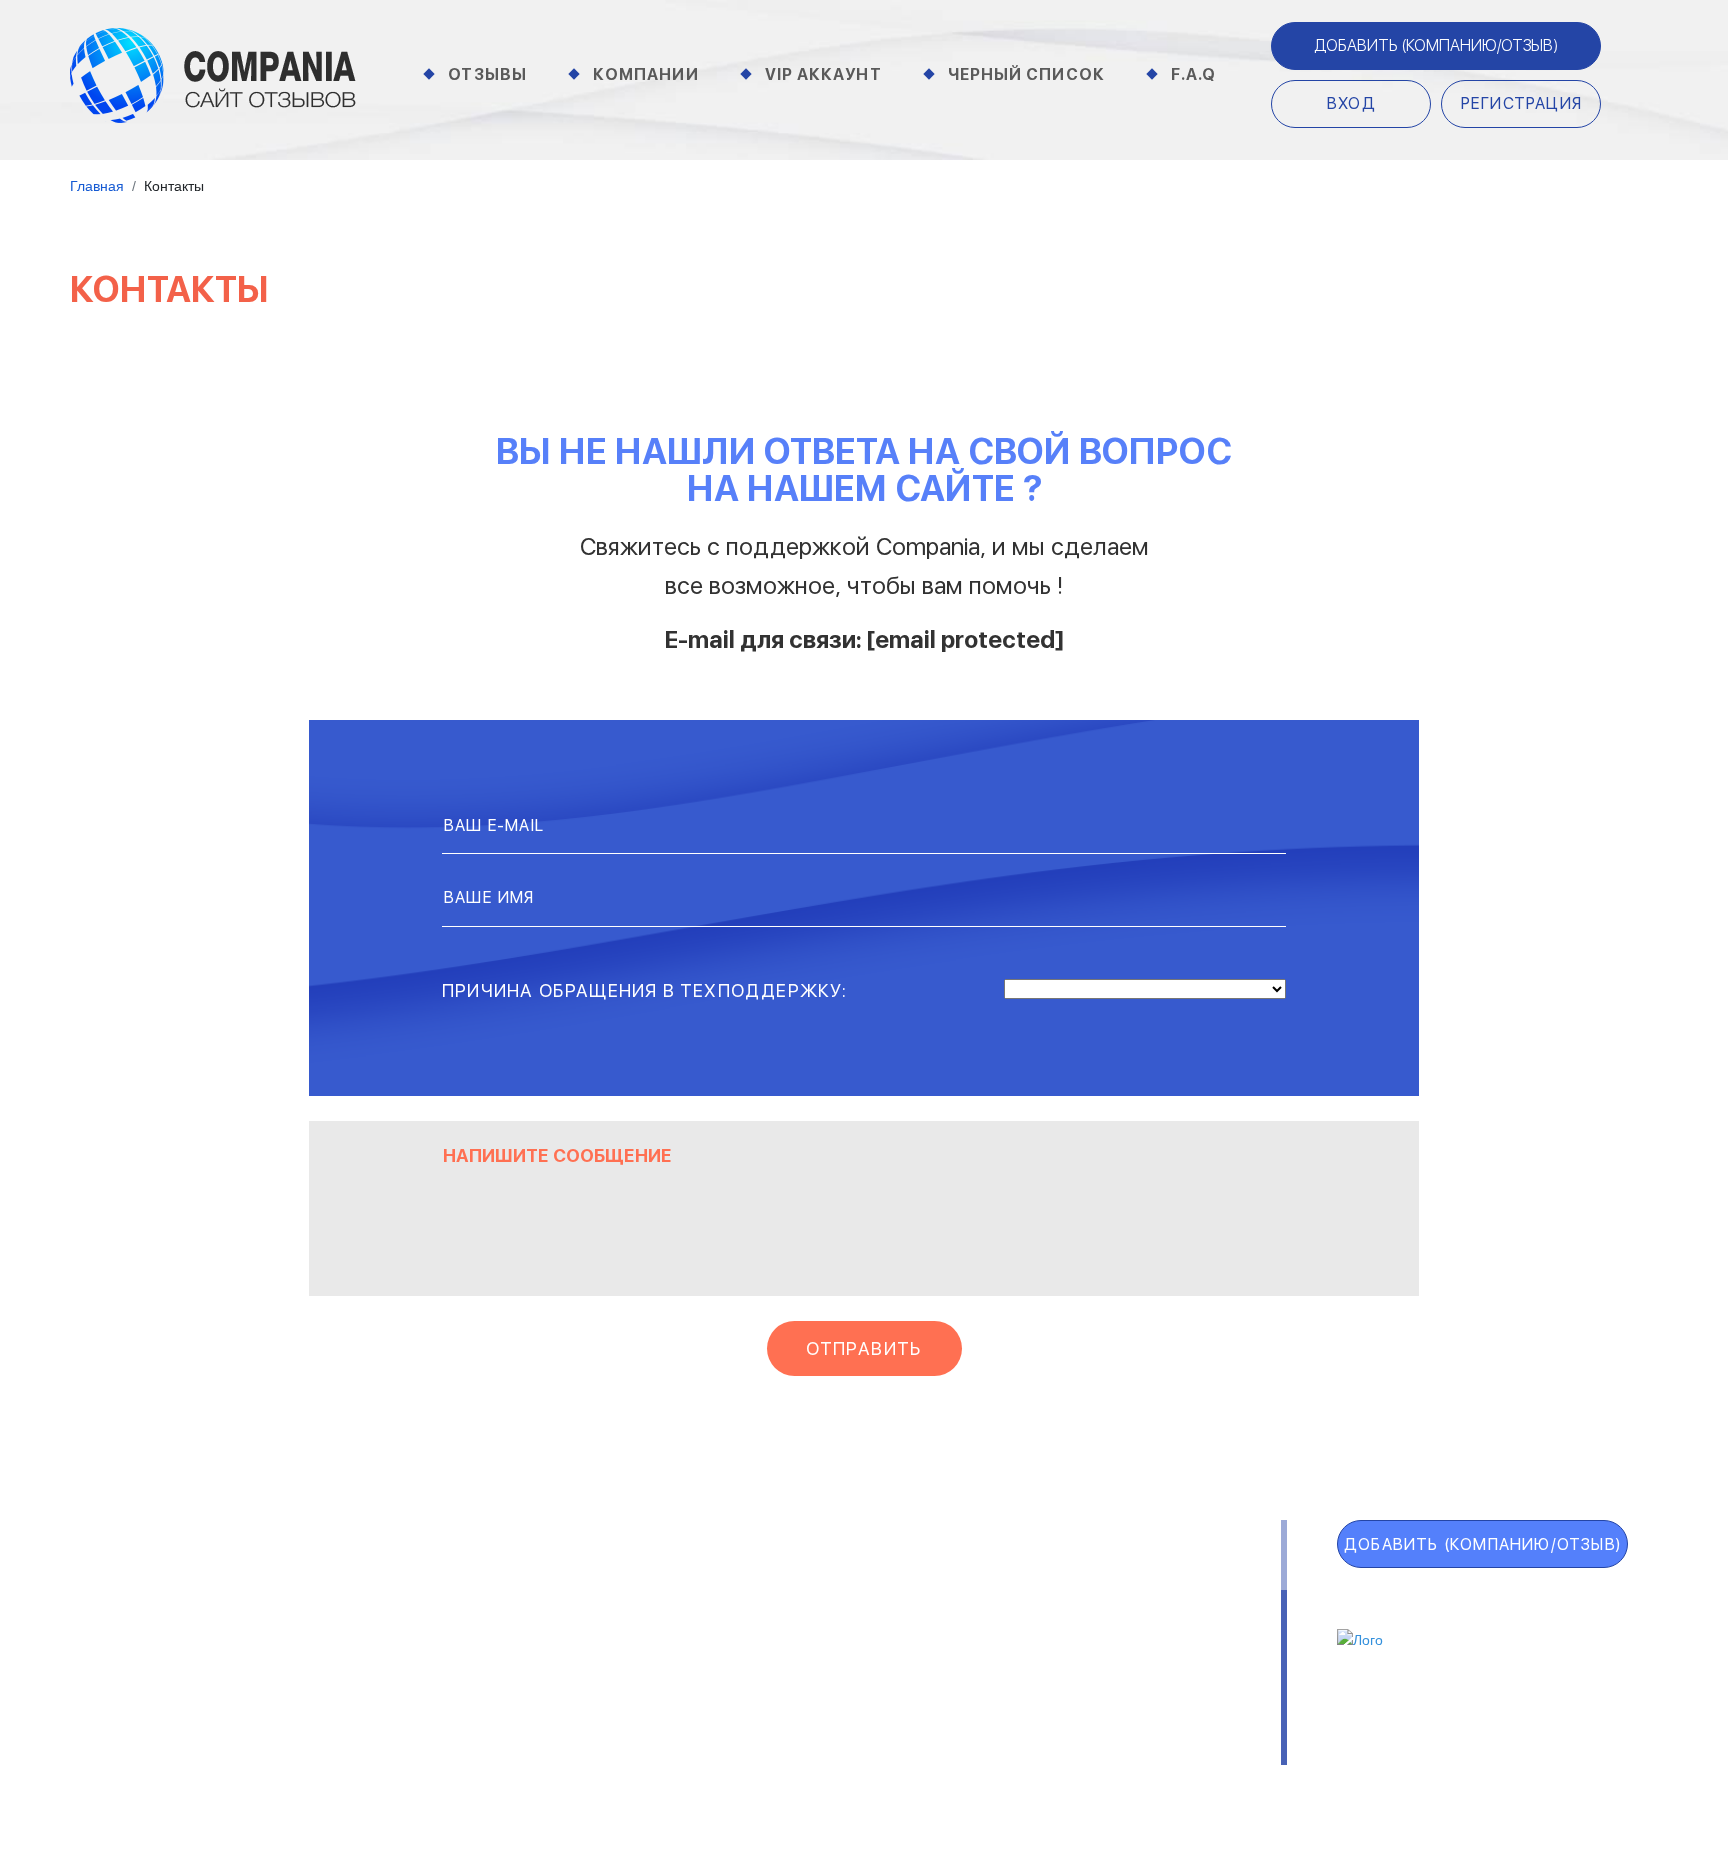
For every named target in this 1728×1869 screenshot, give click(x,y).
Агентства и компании (446, 1585)
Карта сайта (181, 1762)
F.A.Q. (130, 1718)
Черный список (1026, 74)
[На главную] (213, 74)
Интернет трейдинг (738, 1611)
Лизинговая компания (1104, 1637)
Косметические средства (762, 1689)
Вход (1351, 103)
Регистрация (1521, 103)
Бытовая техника (424, 1689)
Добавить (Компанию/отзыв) (1436, 45)
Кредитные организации (1116, 1585)
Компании (646, 74)
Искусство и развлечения (761, 1663)
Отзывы (487, 74)
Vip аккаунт (823, 74)
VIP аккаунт (176, 1630)
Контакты (400, 1756)
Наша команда (1167, 1756)
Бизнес (385, 1637)
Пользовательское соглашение (612, 1756)
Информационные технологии (775, 1637)
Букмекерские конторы (446, 1663)
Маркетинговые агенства (1120, 1663)
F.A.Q (1194, 74)
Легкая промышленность (1117, 1611)
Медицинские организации (1120, 1689)
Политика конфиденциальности (926, 1756)
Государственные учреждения (775, 1585)
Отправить (864, 1348)
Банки (380, 1611)
